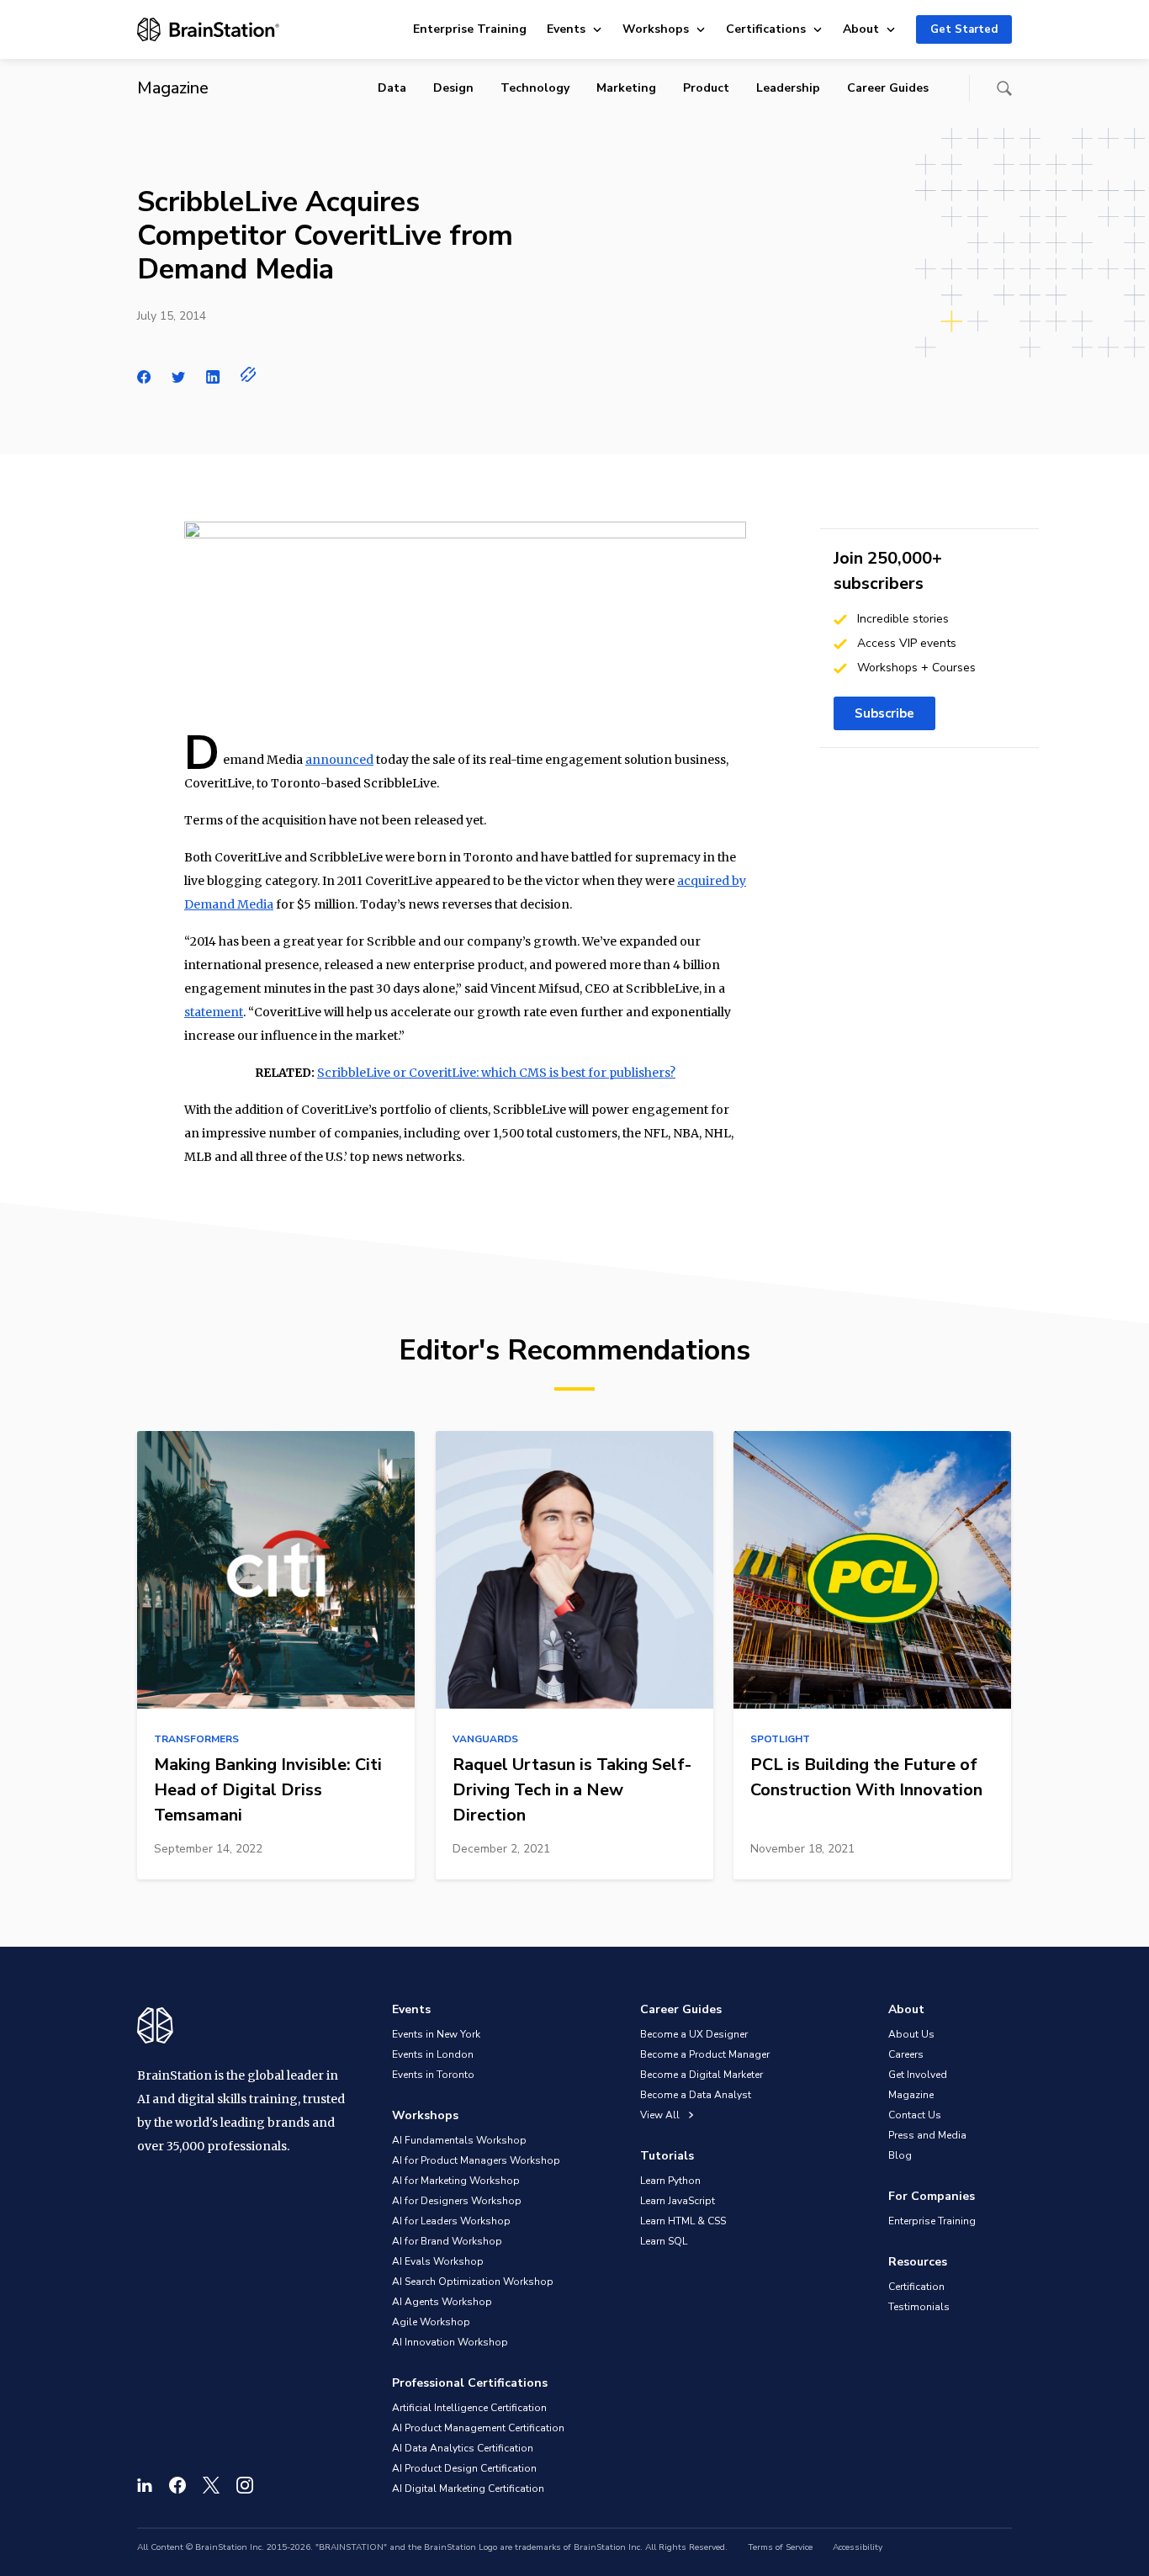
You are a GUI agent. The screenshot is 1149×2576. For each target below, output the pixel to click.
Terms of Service (780, 2547)
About (861, 29)
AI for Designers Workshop (457, 2201)
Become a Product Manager (705, 2054)
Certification (916, 2287)
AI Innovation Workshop (450, 2342)
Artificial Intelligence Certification (469, 2408)
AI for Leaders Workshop (451, 2221)
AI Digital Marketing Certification (468, 2489)
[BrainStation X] (211, 2485)
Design (453, 88)
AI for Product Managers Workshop (476, 2160)
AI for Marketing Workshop (456, 2181)
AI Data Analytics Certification (463, 2448)
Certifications (766, 29)
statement (214, 1012)
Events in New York (436, 2034)
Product (706, 88)
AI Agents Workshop (442, 2302)
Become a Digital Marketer (702, 2075)
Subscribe (884, 713)
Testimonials (919, 2307)
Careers (906, 2054)
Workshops (656, 29)
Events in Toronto (433, 2075)
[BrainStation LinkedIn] (145, 2485)
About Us (911, 2034)
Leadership (788, 88)
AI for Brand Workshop (447, 2241)
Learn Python (670, 2181)
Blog (900, 2155)
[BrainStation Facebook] (177, 2485)
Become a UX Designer (694, 2034)
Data (392, 88)
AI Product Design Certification (464, 2468)
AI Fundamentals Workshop (459, 2140)
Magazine (911, 2095)
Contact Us (915, 2115)
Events (566, 29)
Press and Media (927, 2135)
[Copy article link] (249, 374)
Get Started (964, 29)
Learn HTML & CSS (683, 2221)
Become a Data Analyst (696, 2095)
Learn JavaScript (678, 2201)
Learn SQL (664, 2241)
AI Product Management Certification (478, 2428)
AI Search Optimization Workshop (473, 2282)
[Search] (1004, 88)
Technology (535, 88)
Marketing (626, 88)
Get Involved (918, 2075)
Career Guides (888, 88)
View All (661, 2115)
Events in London (433, 2054)
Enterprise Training (470, 29)
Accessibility (858, 2547)
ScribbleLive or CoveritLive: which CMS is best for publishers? (496, 1073)
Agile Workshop (431, 2322)
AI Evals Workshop (438, 2261)
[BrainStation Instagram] (245, 2485)
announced (339, 760)
